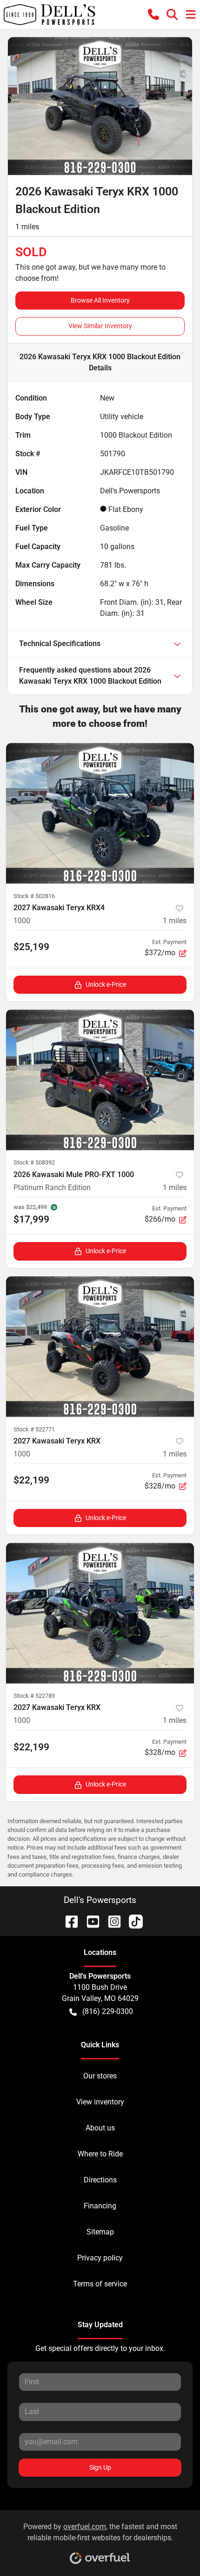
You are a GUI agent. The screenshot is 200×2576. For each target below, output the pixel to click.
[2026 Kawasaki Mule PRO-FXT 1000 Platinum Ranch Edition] (100, 1080)
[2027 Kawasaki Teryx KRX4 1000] (100, 813)
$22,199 (31, 1480)
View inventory (100, 2102)
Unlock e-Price (106, 984)
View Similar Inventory (100, 326)
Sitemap (100, 2232)
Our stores (100, 2076)
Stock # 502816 (34, 896)
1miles (175, 921)
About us (100, 2128)
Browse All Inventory (100, 300)
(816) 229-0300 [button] (108, 2011)
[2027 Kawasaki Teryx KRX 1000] (100, 1347)
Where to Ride (100, 2154)
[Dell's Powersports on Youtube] (89, 1921)
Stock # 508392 (34, 1162)
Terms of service (100, 2284)
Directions (100, 2180)
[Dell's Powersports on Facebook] (68, 1921)
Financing (100, 2206)
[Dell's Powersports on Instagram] (111, 1921)
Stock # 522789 (34, 1696)
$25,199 (31, 947)
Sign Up (100, 2467)
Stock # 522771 (34, 1429)
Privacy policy (100, 2258)
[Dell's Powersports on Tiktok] (132, 1921)
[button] (153, 15)
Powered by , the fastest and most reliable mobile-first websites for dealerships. (100, 2532)
